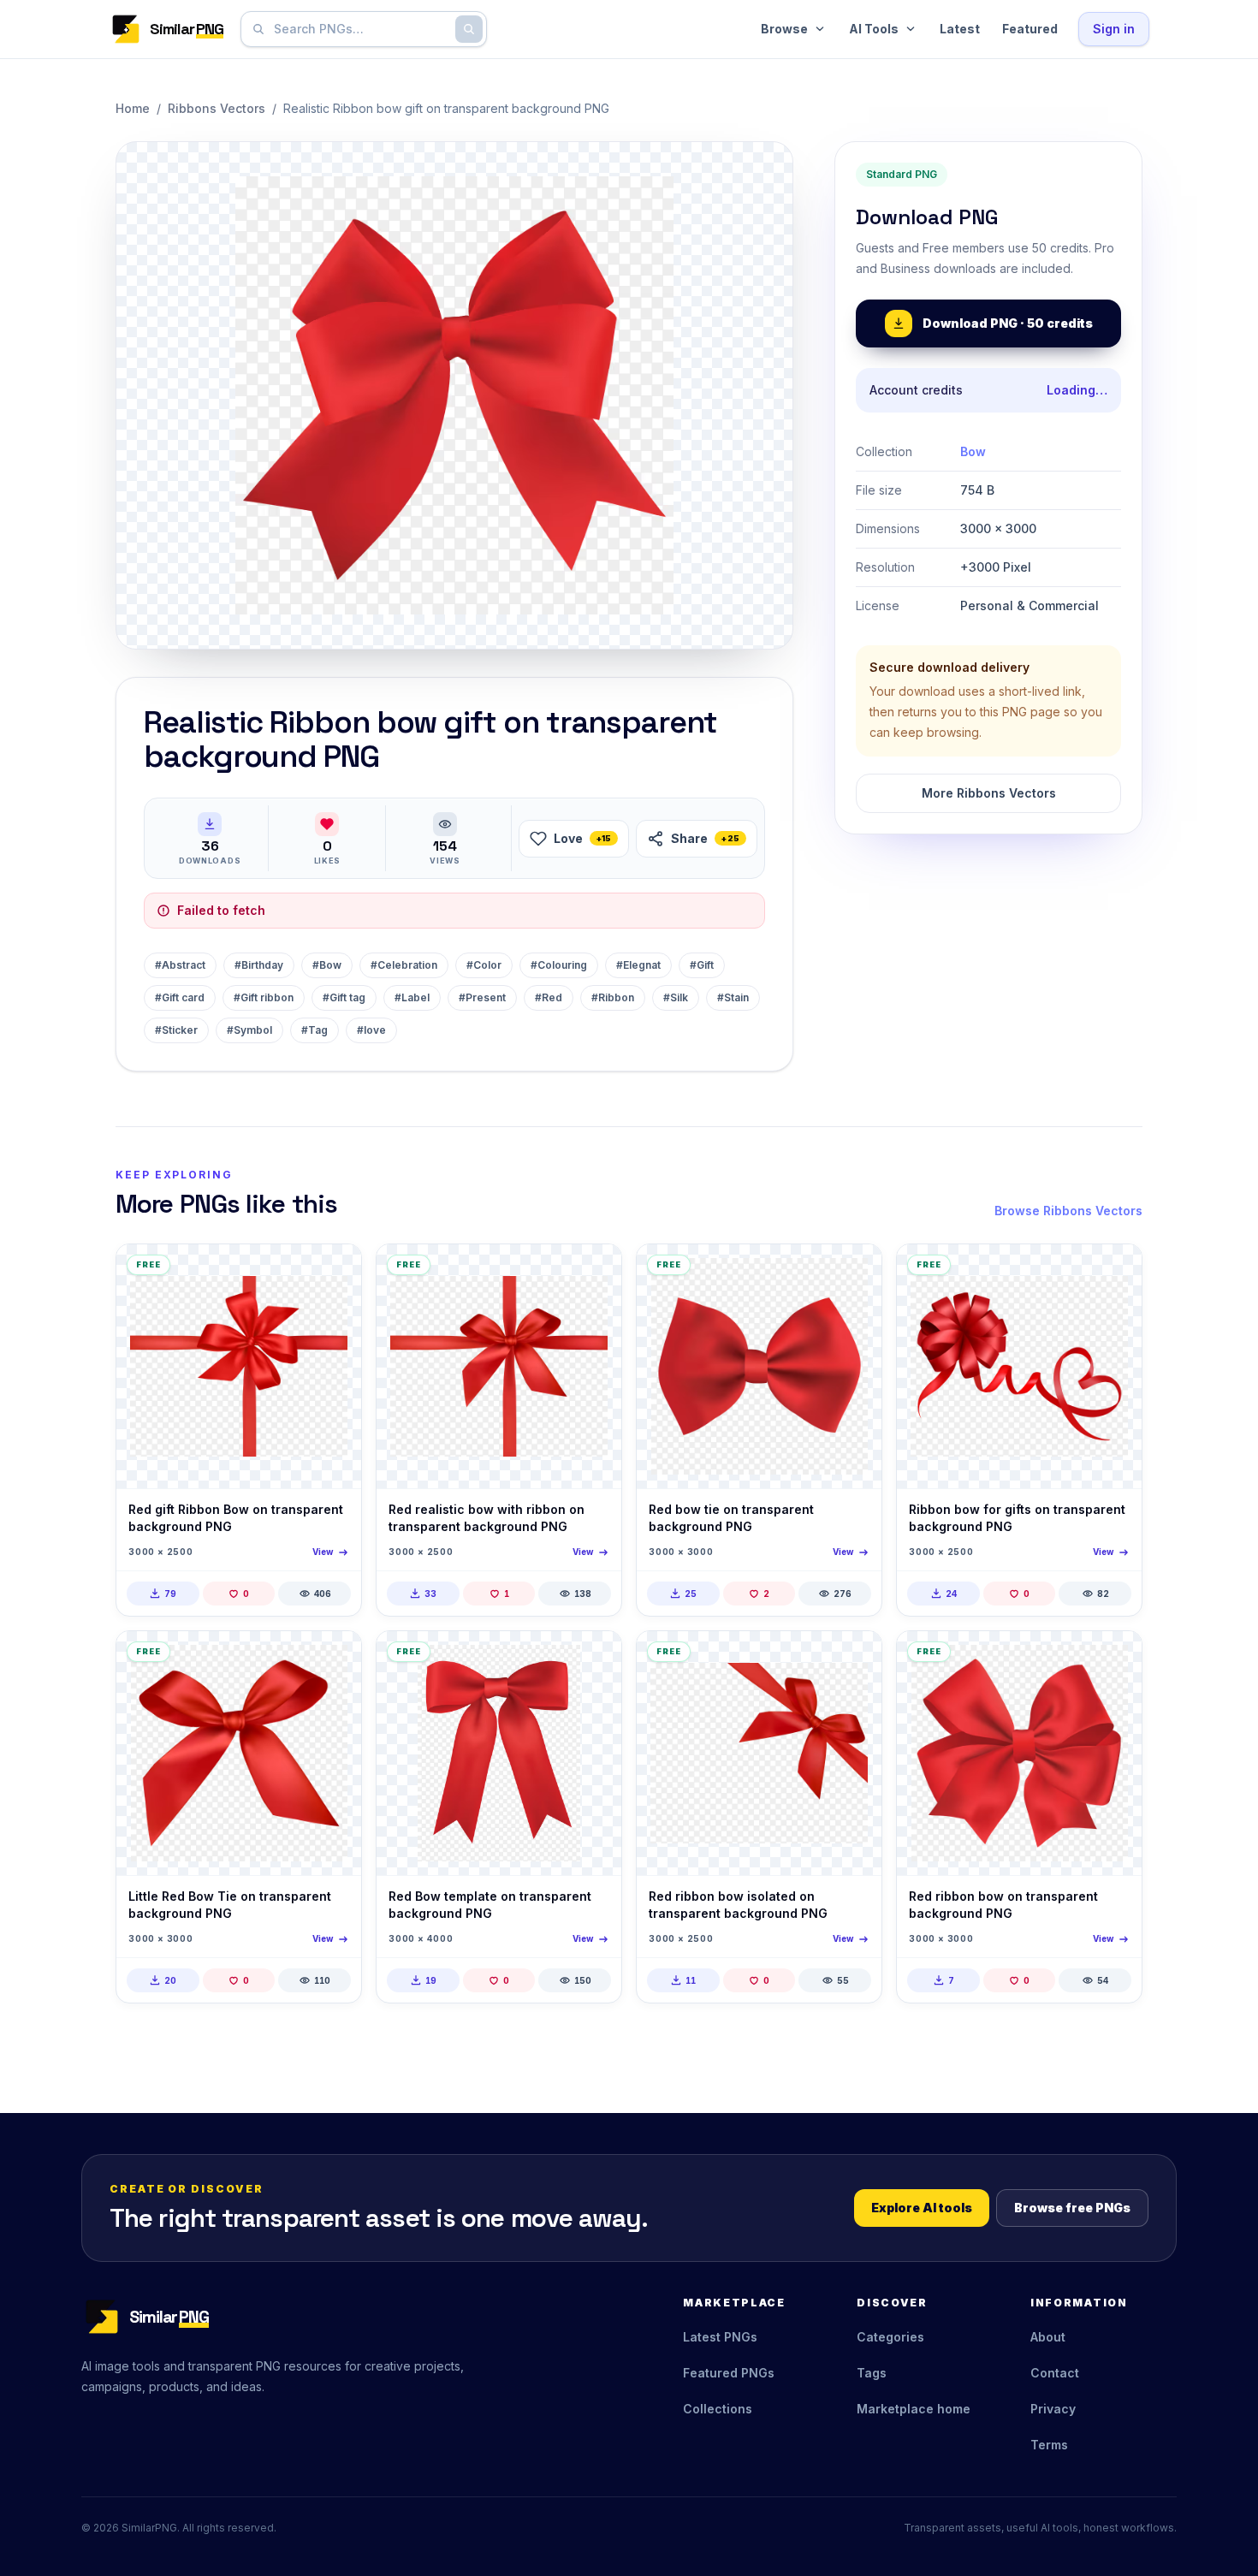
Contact (1055, 2373)
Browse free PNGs (1072, 2208)
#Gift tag (344, 997)
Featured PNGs (729, 2373)
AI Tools (874, 29)
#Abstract (180, 965)
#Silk (676, 997)
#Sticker (176, 1030)
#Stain (733, 997)
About (1048, 2337)
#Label (412, 997)
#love (371, 1030)
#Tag (314, 1030)
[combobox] (360, 29)
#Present (482, 997)
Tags (872, 2373)
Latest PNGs (720, 2337)
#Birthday (259, 965)
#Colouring (559, 965)
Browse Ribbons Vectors (1068, 1211)
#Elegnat (638, 965)
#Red (549, 997)
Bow (973, 451)
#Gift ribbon (264, 997)
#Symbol (249, 1030)
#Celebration (404, 965)
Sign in (1114, 29)
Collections (718, 2409)
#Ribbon (613, 997)
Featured (1030, 29)
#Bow (327, 965)
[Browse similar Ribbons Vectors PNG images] (334, 1272)
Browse (784, 29)
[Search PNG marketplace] (469, 29)
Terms (1049, 2445)
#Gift (702, 965)
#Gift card (180, 997)
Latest (960, 29)
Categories (890, 2337)
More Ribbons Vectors (989, 793)
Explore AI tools (922, 2208)
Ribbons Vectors (217, 108)
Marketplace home (914, 2409)
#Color (484, 965)
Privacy (1053, 2409)
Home (133, 108)
